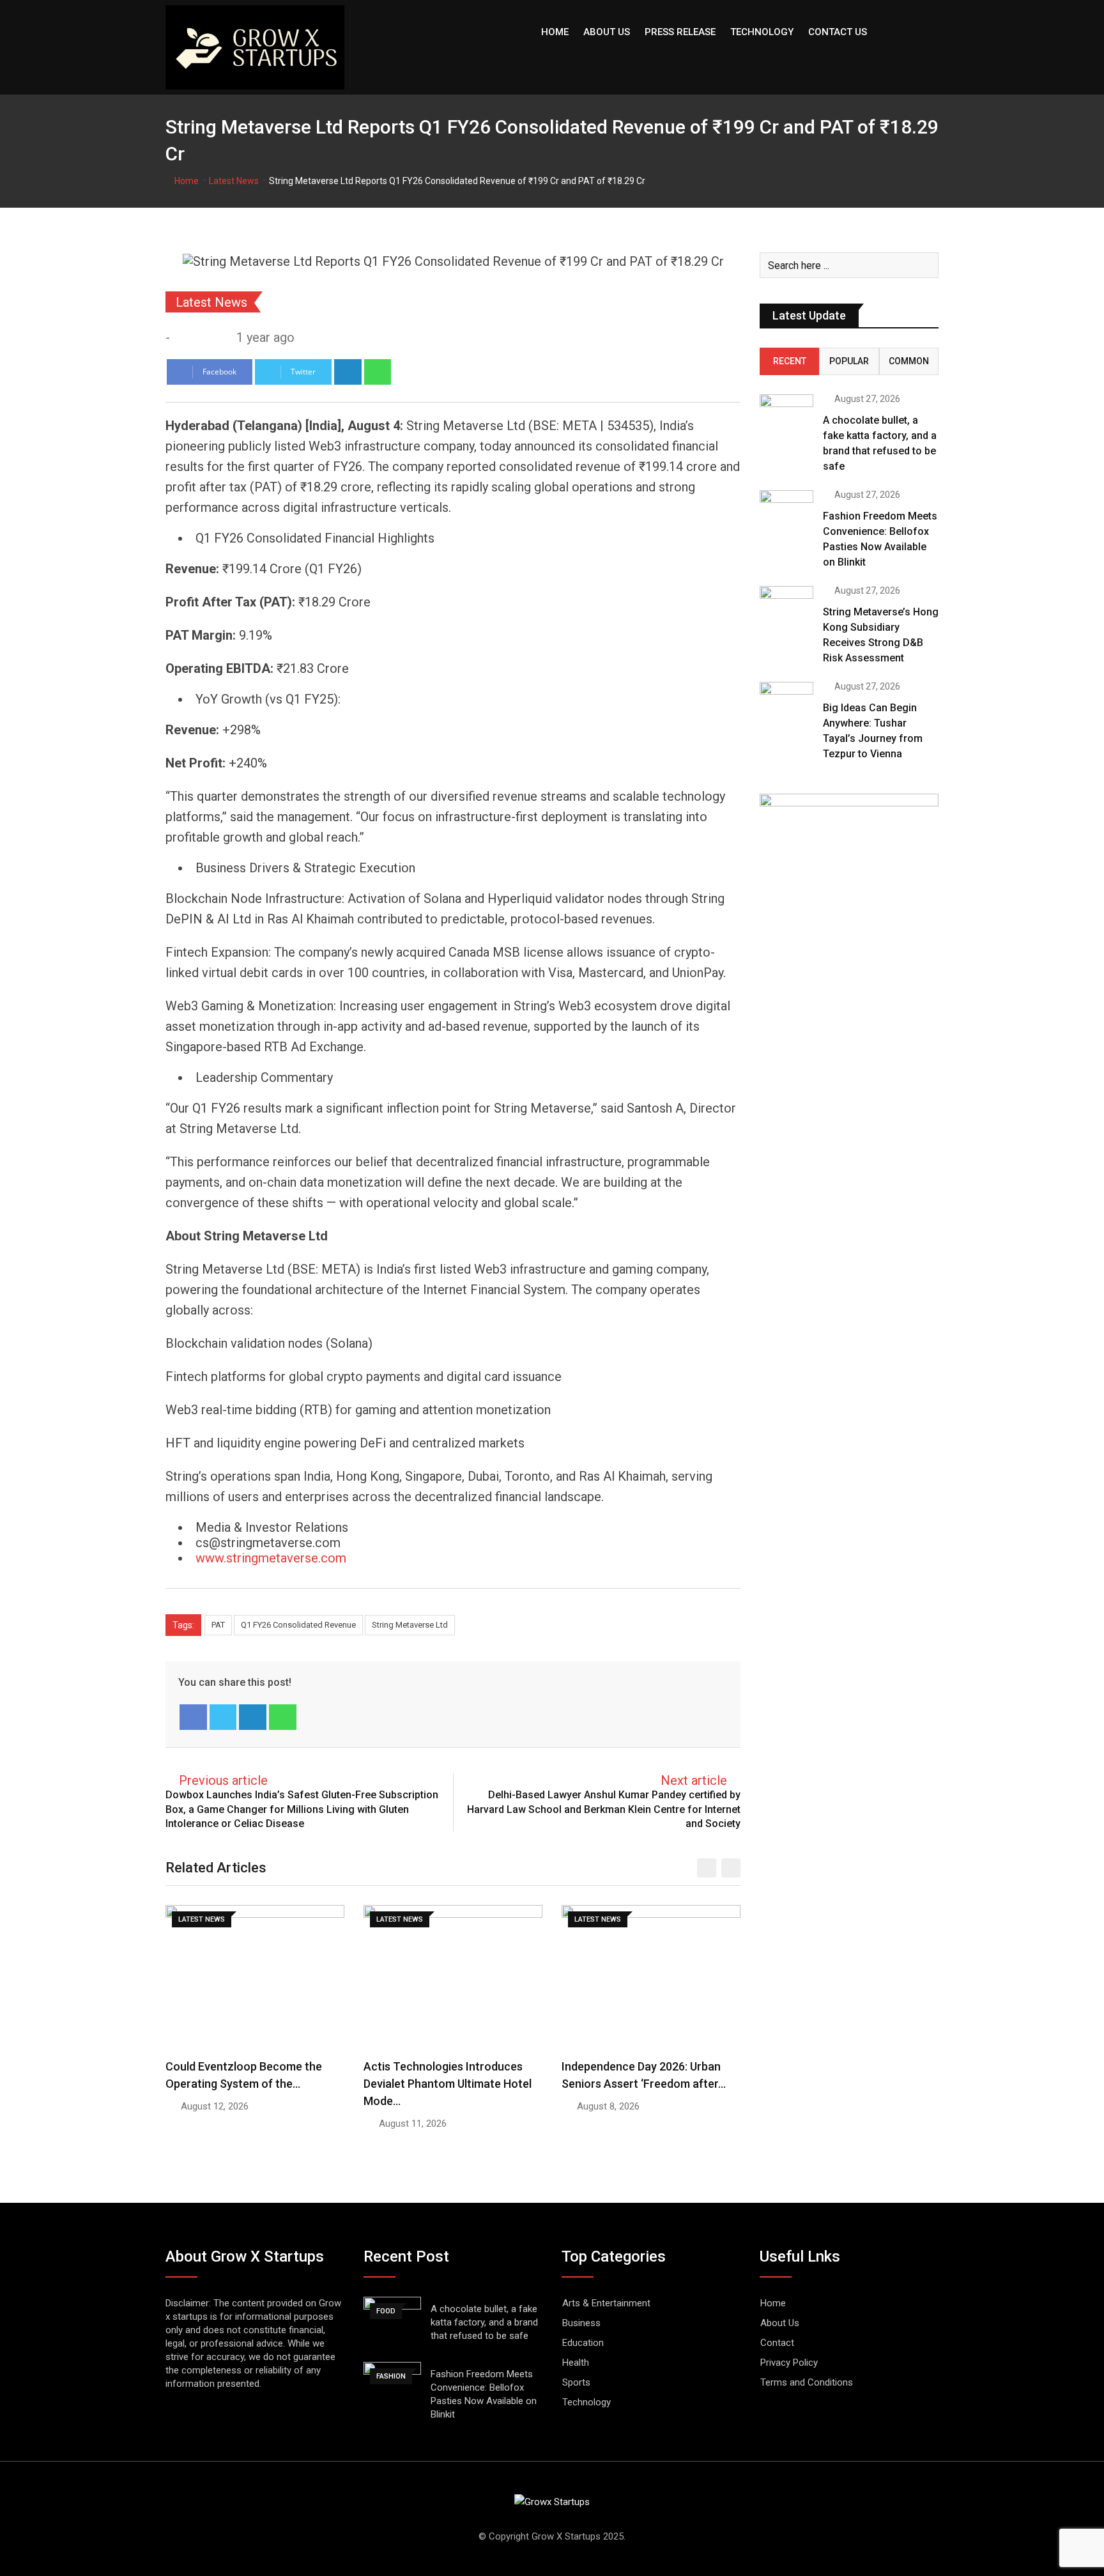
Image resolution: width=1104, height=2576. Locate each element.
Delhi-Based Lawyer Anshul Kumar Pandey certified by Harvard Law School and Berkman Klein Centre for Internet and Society (604, 1809)
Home (555, 32)
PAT (218, 1625)
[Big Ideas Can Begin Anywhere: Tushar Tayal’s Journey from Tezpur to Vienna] (786, 703)
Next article (694, 1780)
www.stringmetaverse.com (271, 1558)
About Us (607, 32)
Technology (762, 32)
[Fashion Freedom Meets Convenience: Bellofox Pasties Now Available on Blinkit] (786, 512)
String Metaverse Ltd (410, 1625)
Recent (790, 361)
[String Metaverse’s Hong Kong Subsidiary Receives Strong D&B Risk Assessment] (786, 607)
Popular (849, 361)
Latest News (234, 181)
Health (576, 2363)
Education (583, 2343)
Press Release (680, 32)
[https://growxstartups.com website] (180, 337)
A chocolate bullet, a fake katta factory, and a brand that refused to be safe (484, 2322)
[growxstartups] (195, 337)
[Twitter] (223, 1717)
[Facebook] (193, 1717)
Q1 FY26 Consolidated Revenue (298, 1625)
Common (909, 361)
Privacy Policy (789, 2363)
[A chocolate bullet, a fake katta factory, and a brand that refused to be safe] (786, 416)
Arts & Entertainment (606, 2303)
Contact (777, 2343)
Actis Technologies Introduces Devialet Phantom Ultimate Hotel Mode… (448, 2084)
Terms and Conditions (807, 2382)
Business (581, 2323)
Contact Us (838, 32)
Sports (576, 2382)
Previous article (223, 1780)
